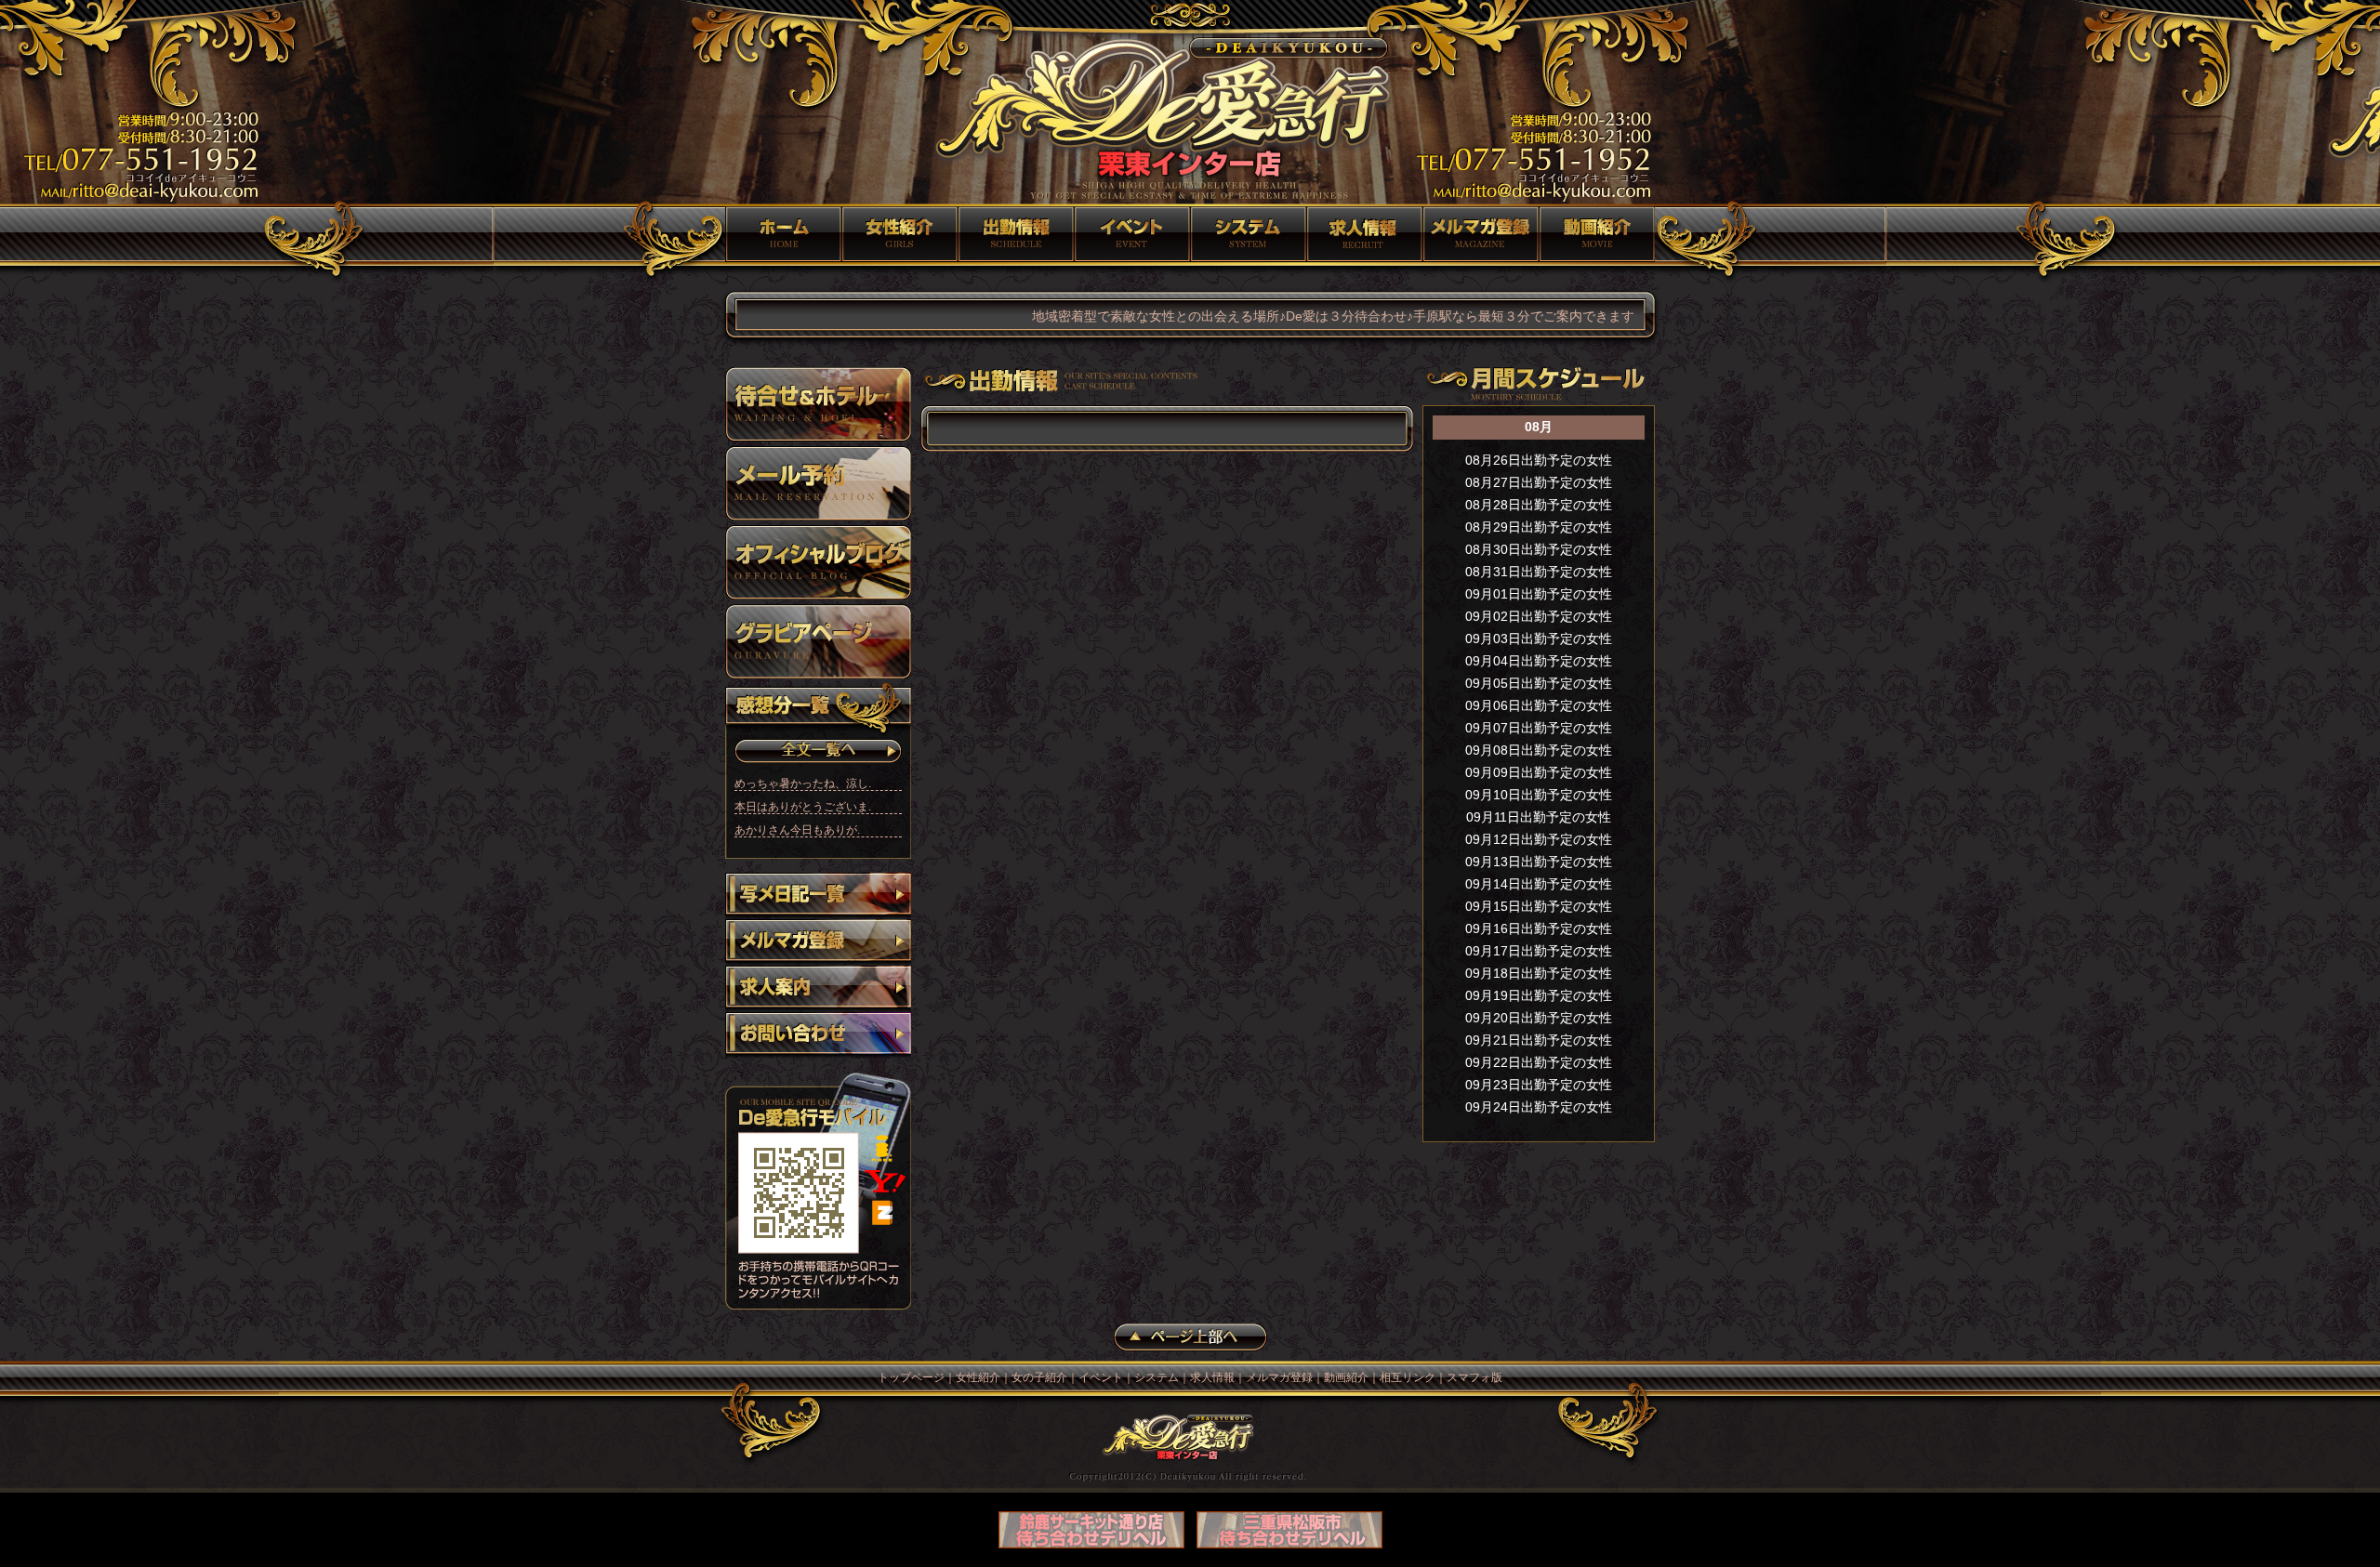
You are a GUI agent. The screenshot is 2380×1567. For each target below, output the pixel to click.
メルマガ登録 (1481, 234)
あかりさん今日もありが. (797, 830)
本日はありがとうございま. (803, 807)
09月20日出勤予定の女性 (1539, 1018)
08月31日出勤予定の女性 (1539, 572)
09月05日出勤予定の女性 (1539, 683)
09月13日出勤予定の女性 (1539, 862)
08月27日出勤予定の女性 (1539, 482)
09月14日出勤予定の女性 (1539, 884)
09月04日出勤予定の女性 (1539, 661)
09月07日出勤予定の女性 (1539, 728)
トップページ (783, 234)
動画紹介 (1597, 234)
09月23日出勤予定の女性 (1539, 1085)
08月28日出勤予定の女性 (1539, 505)
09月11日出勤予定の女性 (1539, 817)
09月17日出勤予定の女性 (1539, 951)
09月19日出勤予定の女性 (1539, 995)
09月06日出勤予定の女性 (1539, 705)
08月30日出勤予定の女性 (1539, 549)
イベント (1132, 234)
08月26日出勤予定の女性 (1539, 460)
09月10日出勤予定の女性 (1539, 795)
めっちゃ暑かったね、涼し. (803, 783)
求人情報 (1364, 234)
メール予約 (818, 483)
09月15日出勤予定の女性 (1539, 906)
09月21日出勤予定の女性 (1539, 1040)
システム (1248, 234)
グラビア (818, 641)
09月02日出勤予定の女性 (1539, 616)
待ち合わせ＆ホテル (818, 404)
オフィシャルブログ (818, 562)
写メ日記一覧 (818, 896)
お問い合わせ (818, 1035)
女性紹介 (899, 234)
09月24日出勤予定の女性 (1539, 1107)
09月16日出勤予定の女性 (1539, 928)
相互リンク (1408, 1377)
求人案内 (818, 989)
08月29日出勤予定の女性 (1539, 527)
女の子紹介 (1016, 234)
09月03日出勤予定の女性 (1539, 639)
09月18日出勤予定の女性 (1539, 973)
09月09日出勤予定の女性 (1539, 772)
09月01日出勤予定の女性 (1539, 594)
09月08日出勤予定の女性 (1539, 750)
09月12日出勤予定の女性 (1539, 839)
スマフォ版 (1474, 1377)
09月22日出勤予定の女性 (1539, 1062)
